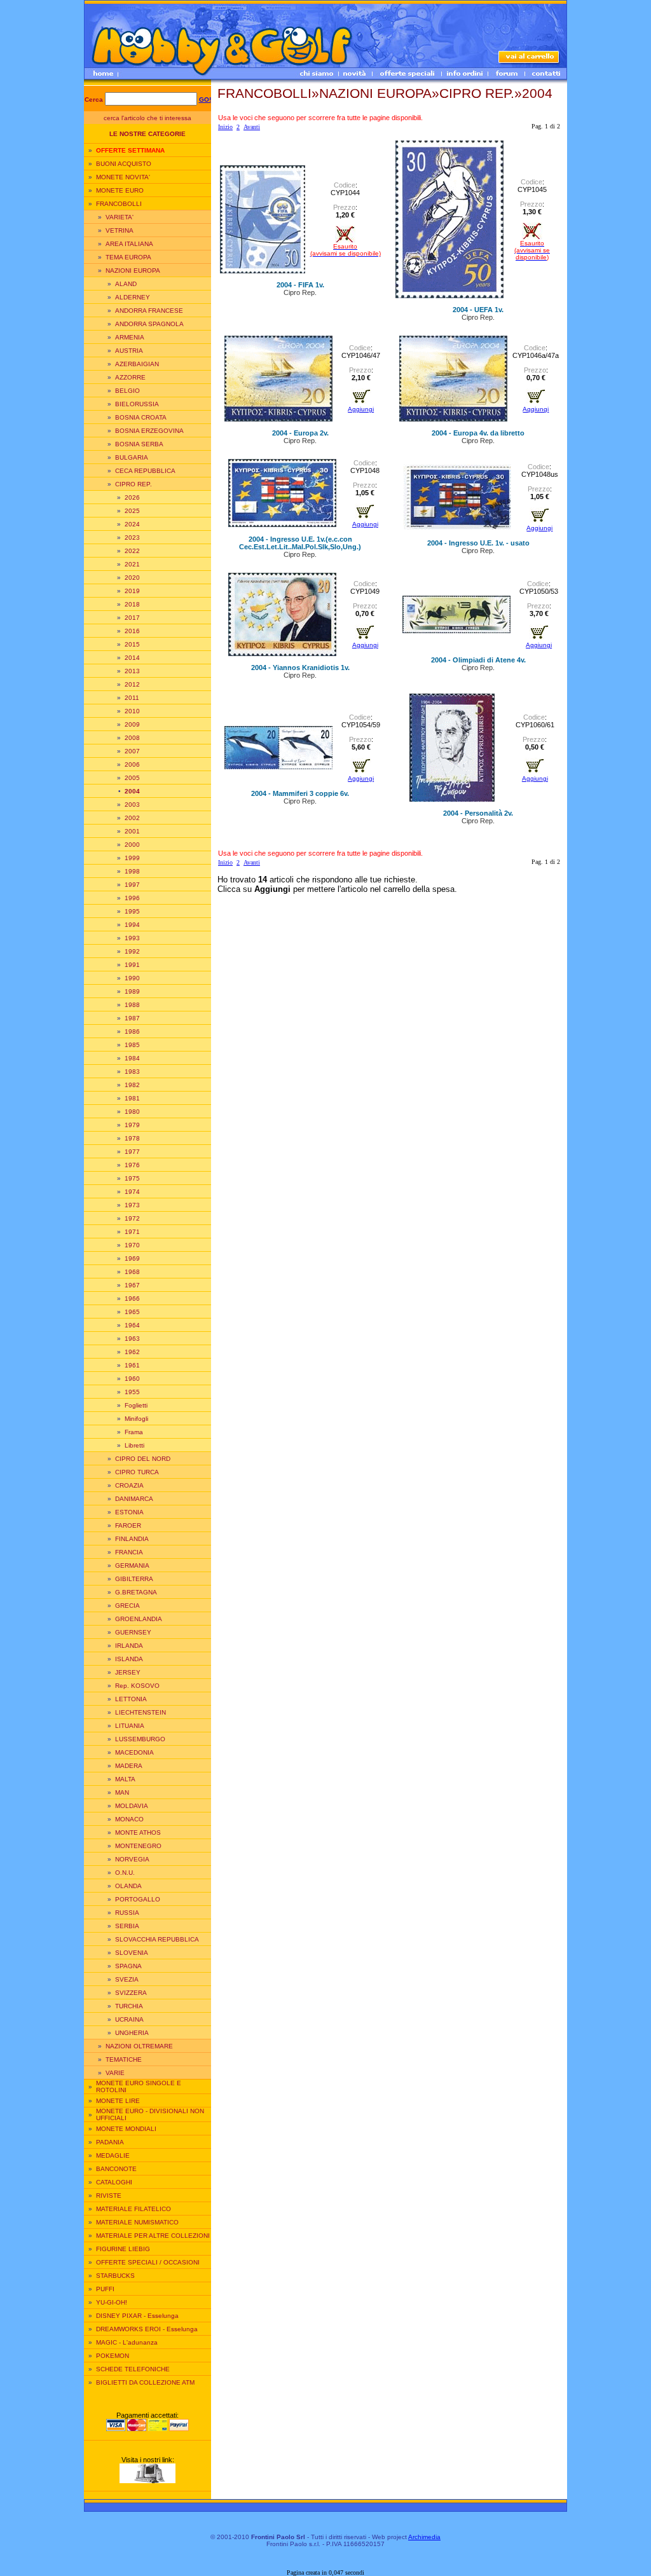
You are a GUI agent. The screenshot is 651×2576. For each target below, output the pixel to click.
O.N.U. (125, 1873)
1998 (132, 871)
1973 (132, 1205)
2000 (132, 845)
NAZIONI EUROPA (133, 271)
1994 (132, 925)
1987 (132, 1018)
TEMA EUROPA (128, 257)
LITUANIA (130, 1726)
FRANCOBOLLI (119, 204)
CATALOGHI (114, 2182)
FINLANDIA (132, 1539)
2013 (132, 671)
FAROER (128, 1525)
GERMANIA (132, 1565)
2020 (132, 578)
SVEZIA (127, 1979)
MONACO (129, 1819)
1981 (132, 1098)
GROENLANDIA (139, 1619)
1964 (132, 1325)
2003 (132, 805)
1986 (132, 1031)
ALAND (126, 284)
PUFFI (105, 2289)
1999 (132, 858)
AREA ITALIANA (129, 244)
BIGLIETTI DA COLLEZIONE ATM (145, 2382)
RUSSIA (127, 1913)
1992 (132, 951)
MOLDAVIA (132, 1806)
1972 (132, 1218)
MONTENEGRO (138, 1846)
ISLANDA (129, 1659)
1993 (132, 938)
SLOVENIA (132, 1953)
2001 (132, 831)
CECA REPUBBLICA (145, 471)
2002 (132, 818)
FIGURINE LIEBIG (123, 2249)
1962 (132, 1352)
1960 (132, 1379)
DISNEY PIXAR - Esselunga (137, 2316)
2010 (132, 711)
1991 (132, 965)
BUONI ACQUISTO (124, 164)
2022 (132, 551)
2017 (132, 618)
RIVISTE (109, 2196)
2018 (132, 604)
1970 (132, 1245)
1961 (132, 1365)
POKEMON (113, 2356)
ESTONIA (129, 1512)
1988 (132, 1005)
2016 (132, 631)
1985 (132, 1045)
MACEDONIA (134, 1752)
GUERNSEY (133, 1632)
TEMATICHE (124, 2059)
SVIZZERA (131, 1993)
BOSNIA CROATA (141, 417)
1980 (132, 1112)
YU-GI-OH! (112, 2302)
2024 (132, 524)
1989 (132, 991)
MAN (122, 1792)
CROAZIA (129, 1485)
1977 (132, 1152)
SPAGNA (128, 1966)
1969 (132, 1258)
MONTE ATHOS (138, 1833)
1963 (132, 1339)
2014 (132, 658)
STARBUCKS (115, 2276)
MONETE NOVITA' (123, 177)
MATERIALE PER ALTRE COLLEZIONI (153, 2236)
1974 (132, 1192)
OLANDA (128, 1886)
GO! (205, 99)
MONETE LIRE (118, 2101)
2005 (132, 778)
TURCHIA (129, 2006)
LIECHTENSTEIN (140, 1712)
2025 (132, 511)
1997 (132, 885)
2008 (132, 738)
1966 (132, 1298)
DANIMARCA (134, 1499)
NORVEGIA (132, 1859)
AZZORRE (130, 377)
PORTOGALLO (138, 1899)
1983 (132, 1072)
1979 (132, 1125)
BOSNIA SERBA (139, 444)
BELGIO (127, 391)
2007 (132, 751)
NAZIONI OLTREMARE (139, 2046)
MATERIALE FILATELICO (134, 2209)
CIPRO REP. (134, 484)
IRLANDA (129, 1646)
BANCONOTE (116, 2169)
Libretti (134, 1445)
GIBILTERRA (134, 1579)
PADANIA (110, 2142)
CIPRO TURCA (137, 1472)
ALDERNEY (133, 297)
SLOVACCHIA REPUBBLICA (157, 1939)
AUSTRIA (129, 351)
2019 (132, 591)
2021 (132, 564)
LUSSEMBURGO (140, 1739)
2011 (132, 698)
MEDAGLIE (113, 2155)
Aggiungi (361, 409)
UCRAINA (129, 2019)
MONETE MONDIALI (126, 2129)
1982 (132, 1085)
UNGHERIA (132, 2033)
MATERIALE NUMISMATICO (137, 2222)
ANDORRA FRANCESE (149, 311)
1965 (132, 1312)
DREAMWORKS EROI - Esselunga (147, 2329)
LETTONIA (131, 1699)
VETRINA (120, 230)
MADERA (129, 1766)
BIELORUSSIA (137, 404)
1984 (132, 1058)
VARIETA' (120, 217)
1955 (132, 1392)
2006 (132, 764)
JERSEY (128, 1672)
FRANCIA (129, 1552)
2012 (132, 684)
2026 (132, 497)
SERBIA (127, 1926)
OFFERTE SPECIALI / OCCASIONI (148, 2262)
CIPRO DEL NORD (143, 1459)
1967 (132, 1285)
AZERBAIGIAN (137, 364)
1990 (132, 978)
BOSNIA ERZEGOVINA (149, 431)
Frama (134, 1432)
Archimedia (424, 2537)
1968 (132, 1272)
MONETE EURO (120, 190)
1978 (132, 1138)
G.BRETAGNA (136, 1592)
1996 (132, 898)
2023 (132, 538)
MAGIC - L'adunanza (127, 2342)
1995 (132, 911)
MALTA (125, 1779)
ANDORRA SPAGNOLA (149, 324)
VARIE (115, 2073)
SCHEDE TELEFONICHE (133, 2369)
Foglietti (136, 1405)
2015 (132, 644)
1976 (132, 1165)
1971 (132, 1232)
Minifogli (136, 1419)
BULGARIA (132, 457)
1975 (132, 1178)
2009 (132, 724)
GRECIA (127, 1606)
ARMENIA (130, 337)
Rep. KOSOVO (137, 1686)
